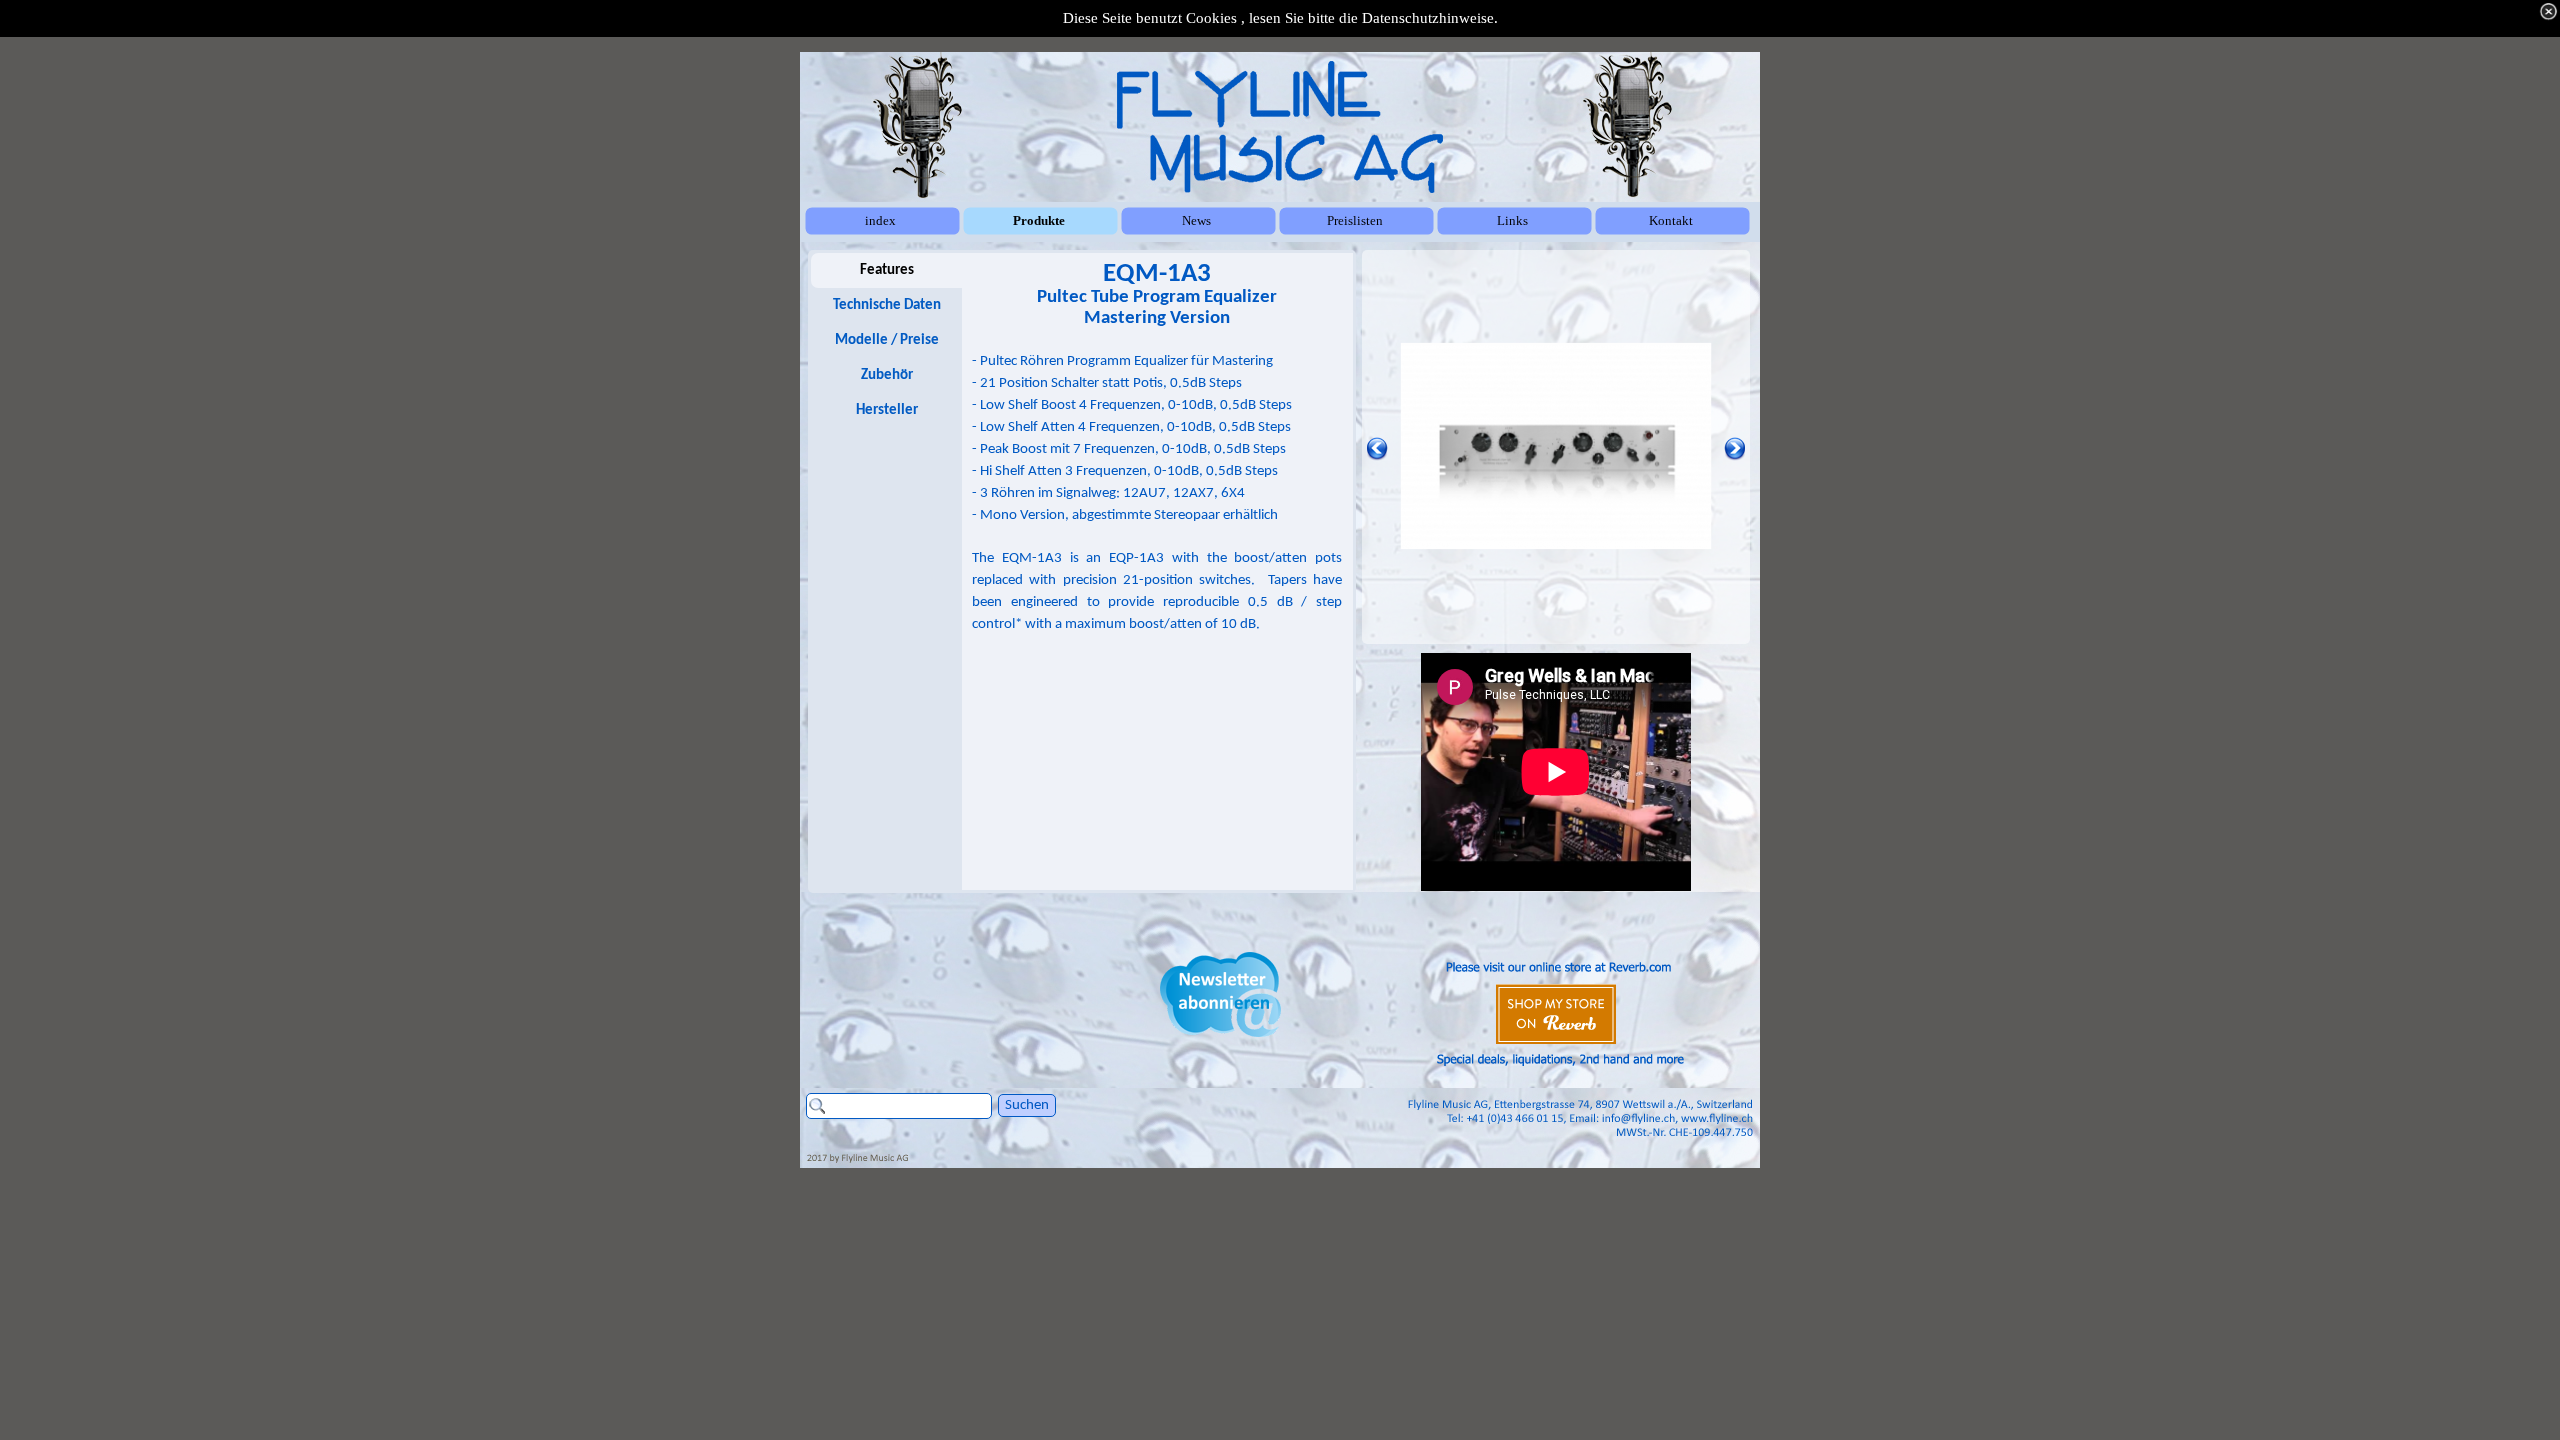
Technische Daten (887, 305)
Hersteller (887, 410)
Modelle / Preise (887, 340)
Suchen (1027, 1105)
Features (887, 270)
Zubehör (887, 375)
